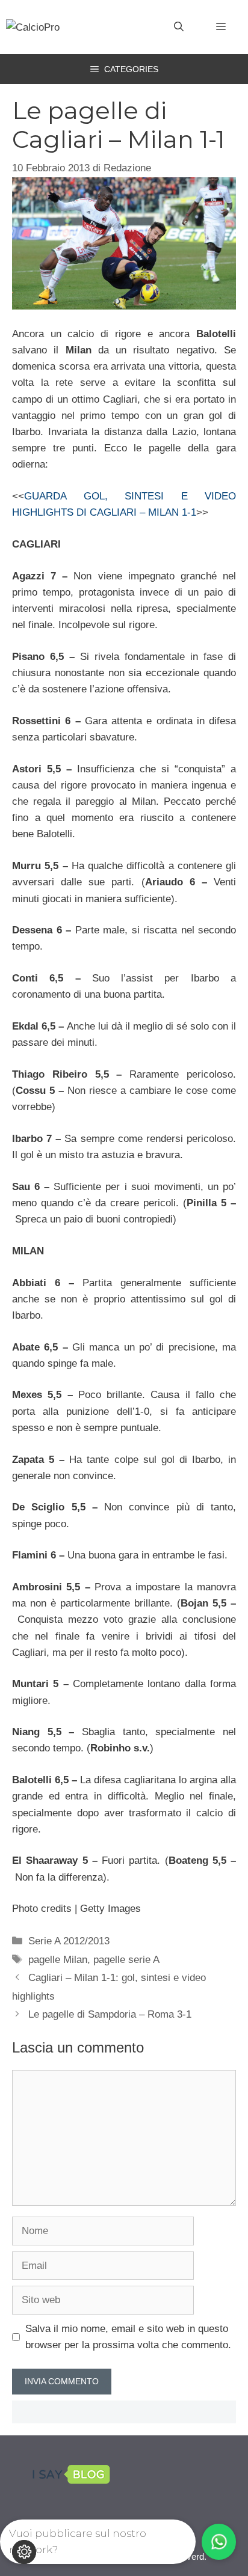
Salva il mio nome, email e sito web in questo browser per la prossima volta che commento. (128, 2337)
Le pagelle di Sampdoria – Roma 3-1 (110, 2014)
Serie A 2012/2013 (69, 1941)
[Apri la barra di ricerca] (179, 27)
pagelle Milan (58, 1960)
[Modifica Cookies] (24, 2552)
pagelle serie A (126, 1960)
